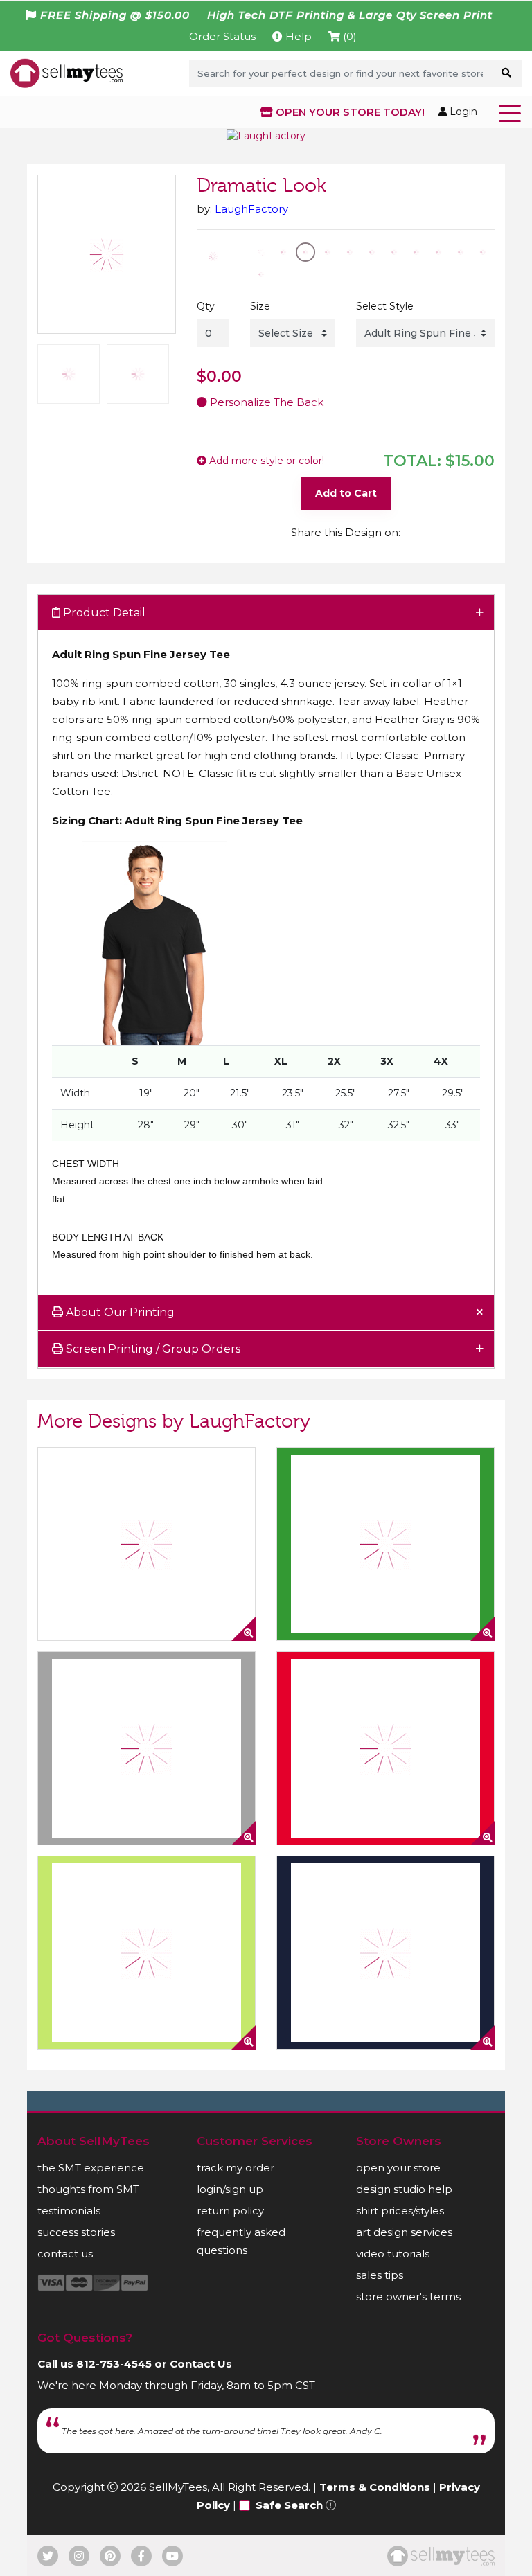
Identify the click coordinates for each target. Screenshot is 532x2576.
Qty (206, 306)
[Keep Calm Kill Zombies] (147, 1544)
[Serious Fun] (385, 1953)
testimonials (69, 2211)
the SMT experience (91, 2168)
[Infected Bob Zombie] (147, 1953)
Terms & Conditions (375, 2487)
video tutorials (393, 2254)
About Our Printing (119, 1312)
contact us (65, 2254)
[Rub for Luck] (385, 1544)
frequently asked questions (241, 2241)
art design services (404, 2232)
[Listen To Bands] (147, 1748)
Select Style (385, 306)
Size (260, 306)
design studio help (404, 2189)
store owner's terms (408, 2297)
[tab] (266, 613)
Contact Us (201, 2364)
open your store (398, 2168)
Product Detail (103, 613)
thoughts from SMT (88, 2189)
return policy (230, 2211)
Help (297, 36)
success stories (76, 2232)
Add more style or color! (265, 461)
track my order (236, 2168)
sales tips (380, 2275)
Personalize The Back (265, 402)
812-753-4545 (114, 2364)
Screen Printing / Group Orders (152, 1349)
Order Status (222, 36)
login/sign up (230, 2189)
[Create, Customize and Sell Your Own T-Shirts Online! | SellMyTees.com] (66, 73)
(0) (348, 36)
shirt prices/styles (400, 2211)
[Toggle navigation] (513, 112)
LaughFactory (251, 209)
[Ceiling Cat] (385, 1748)
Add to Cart (346, 493)
